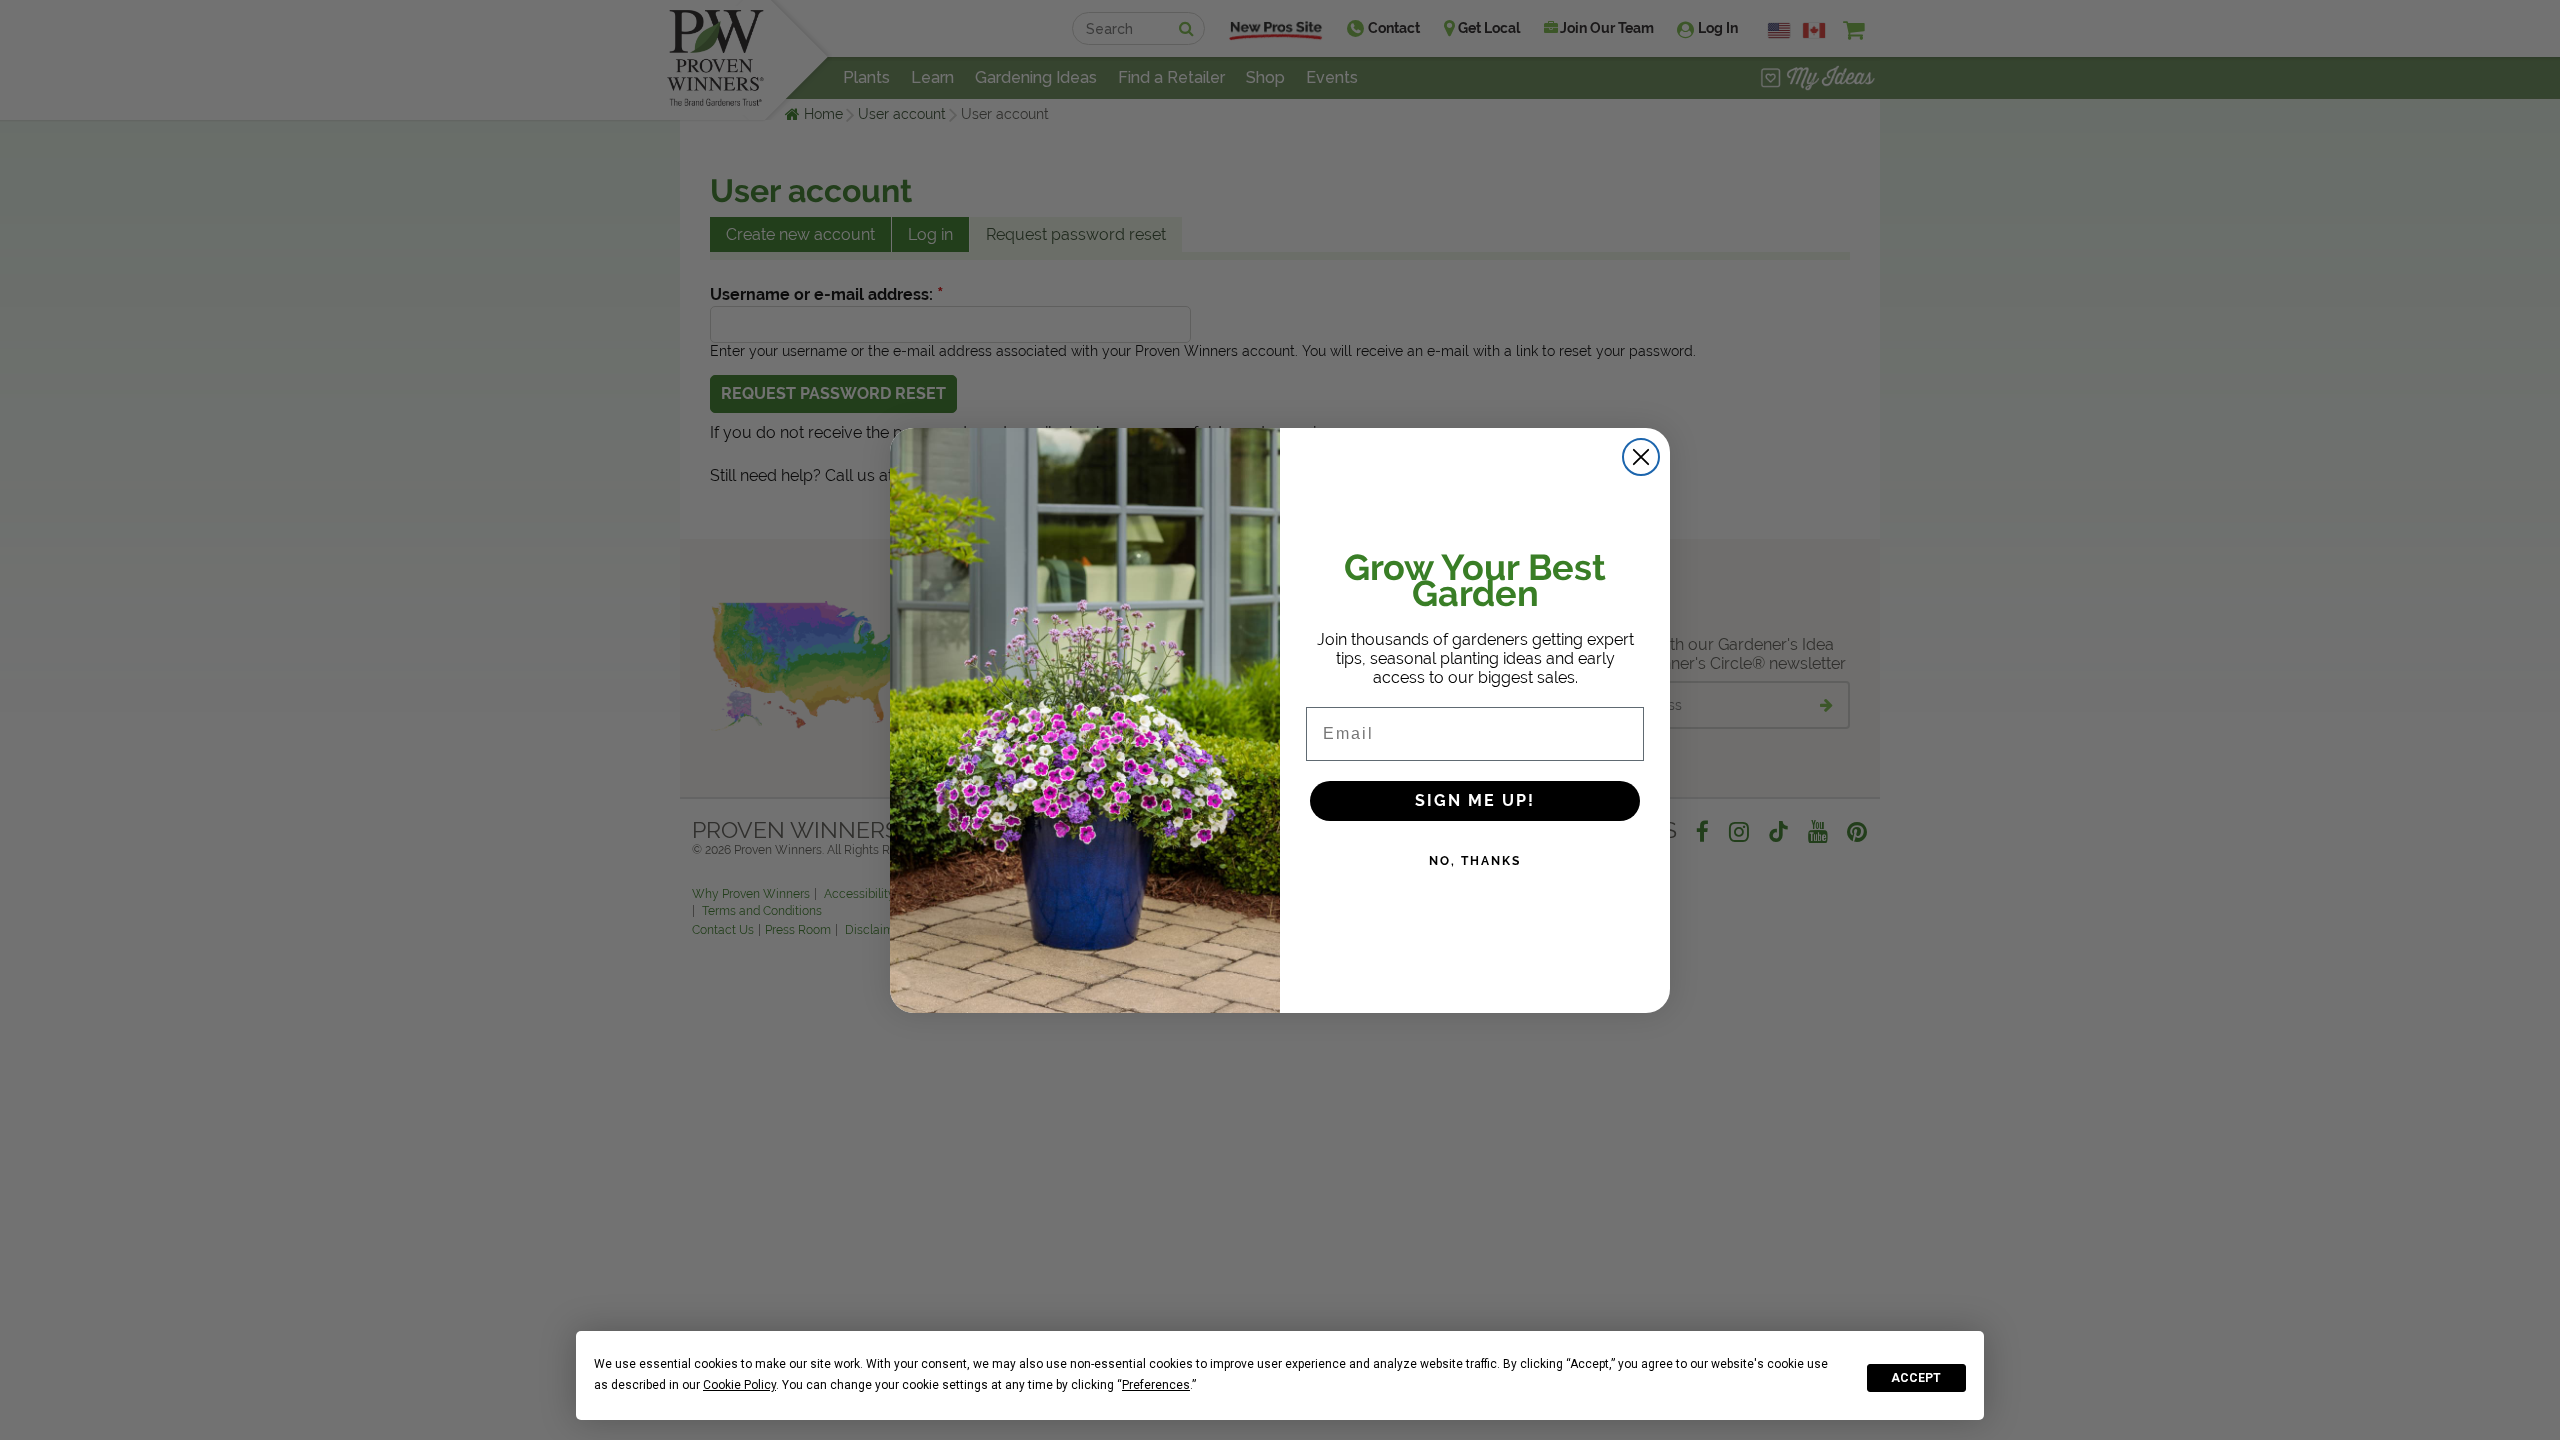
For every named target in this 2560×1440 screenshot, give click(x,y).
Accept (1916, 1378)
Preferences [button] (1156, 1385)
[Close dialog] (1641, 457)
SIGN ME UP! (1475, 800)
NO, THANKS (1475, 861)
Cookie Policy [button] (739, 1385)
